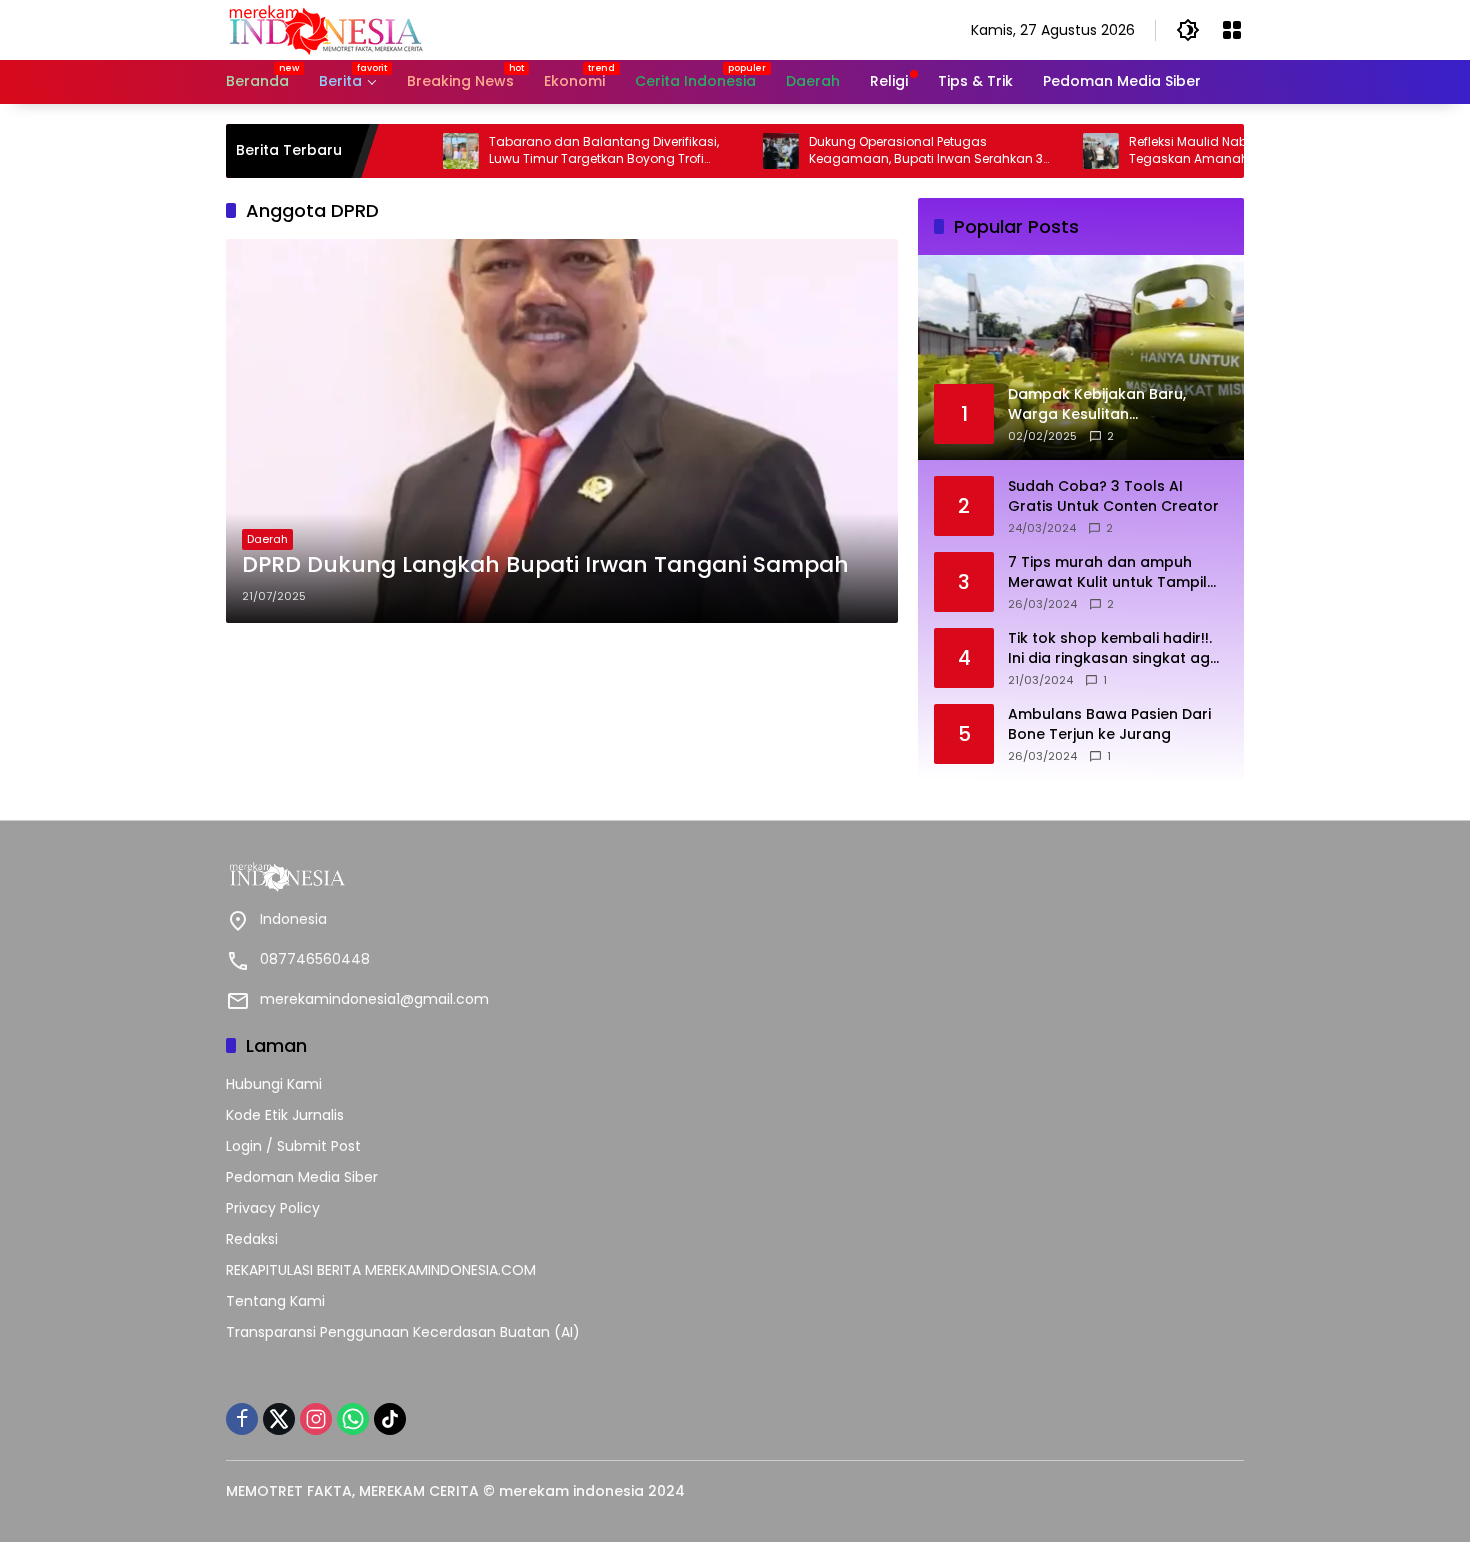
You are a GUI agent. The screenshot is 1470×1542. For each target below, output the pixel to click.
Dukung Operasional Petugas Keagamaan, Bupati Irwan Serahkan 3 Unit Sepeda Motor (879, 151)
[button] (1188, 30)
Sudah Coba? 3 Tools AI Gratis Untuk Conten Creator (1113, 496)
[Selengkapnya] (475, 877)
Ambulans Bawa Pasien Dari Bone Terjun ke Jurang (1109, 724)
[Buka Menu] (1232, 30)
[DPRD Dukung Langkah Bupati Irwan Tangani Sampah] (562, 431)
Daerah (267, 539)
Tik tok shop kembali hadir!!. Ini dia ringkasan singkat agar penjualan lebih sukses (1117, 648)
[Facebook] (242, 1419)
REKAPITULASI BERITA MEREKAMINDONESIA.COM (381, 1270)
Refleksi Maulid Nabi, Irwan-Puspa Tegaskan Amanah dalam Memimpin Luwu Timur (1199, 151)
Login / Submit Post (293, 1146)
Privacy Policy (273, 1208)
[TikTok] (390, 1419)
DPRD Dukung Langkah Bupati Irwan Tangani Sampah (545, 565)
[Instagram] (316, 1419)
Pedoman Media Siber (302, 1177)
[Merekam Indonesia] (326, 29)
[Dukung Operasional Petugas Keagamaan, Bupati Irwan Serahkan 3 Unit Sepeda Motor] (734, 151)
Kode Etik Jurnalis (285, 1115)
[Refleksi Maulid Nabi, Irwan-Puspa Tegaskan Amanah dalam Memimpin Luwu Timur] (1054, 151)
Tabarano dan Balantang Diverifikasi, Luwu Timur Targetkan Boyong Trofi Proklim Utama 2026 (557, 151)
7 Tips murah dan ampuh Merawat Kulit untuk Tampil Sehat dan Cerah (1107, 572)
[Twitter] (279, 1419)
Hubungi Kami (274, 1084)
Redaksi (252, 1239)
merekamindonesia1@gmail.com (374, 999)
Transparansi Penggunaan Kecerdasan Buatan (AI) (403, 1332)
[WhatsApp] (353, 1419)
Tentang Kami (275, 1301)
